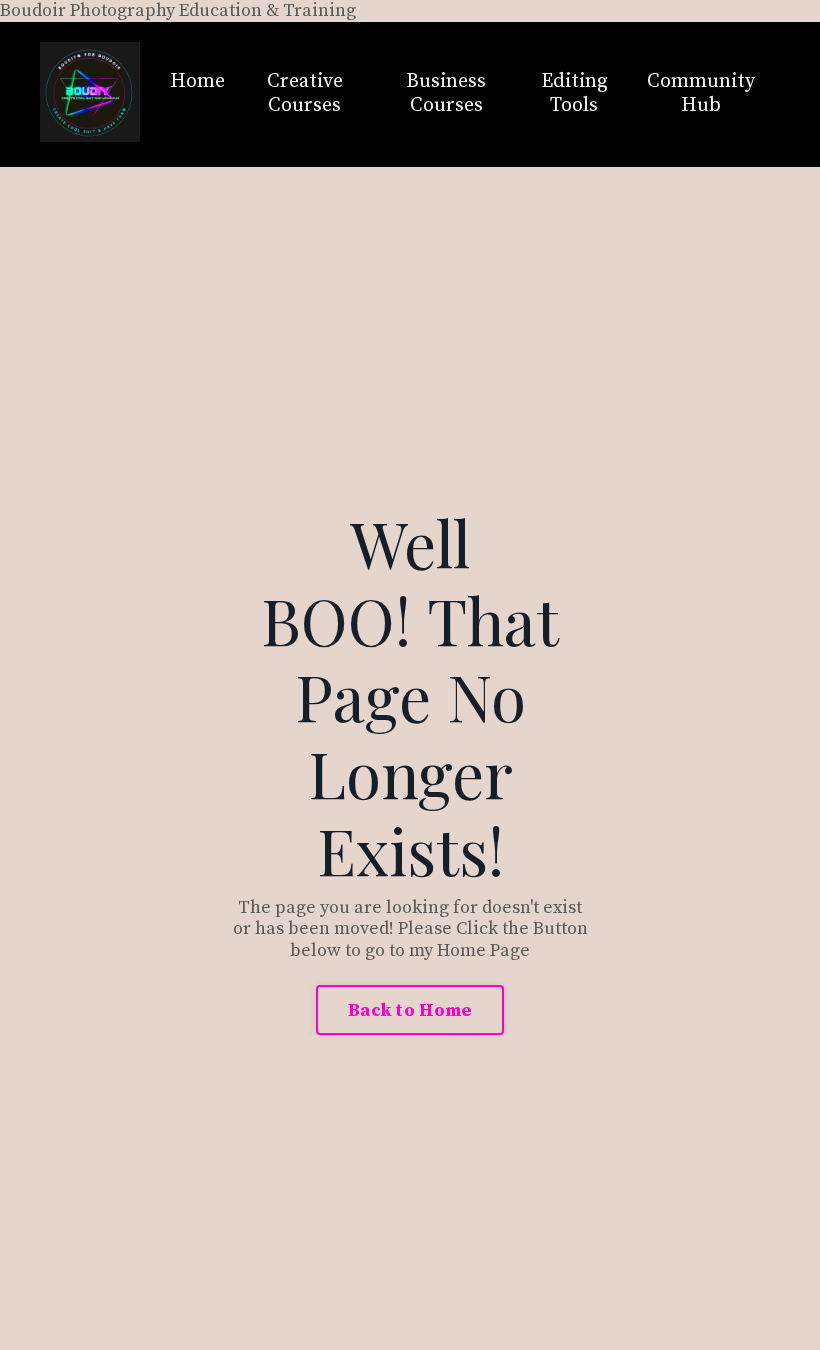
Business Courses (446, 94)
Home (197, 82)
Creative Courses (305, 94)
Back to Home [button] (410, 1010)
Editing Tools (574, 94)
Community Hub (701, 94)
